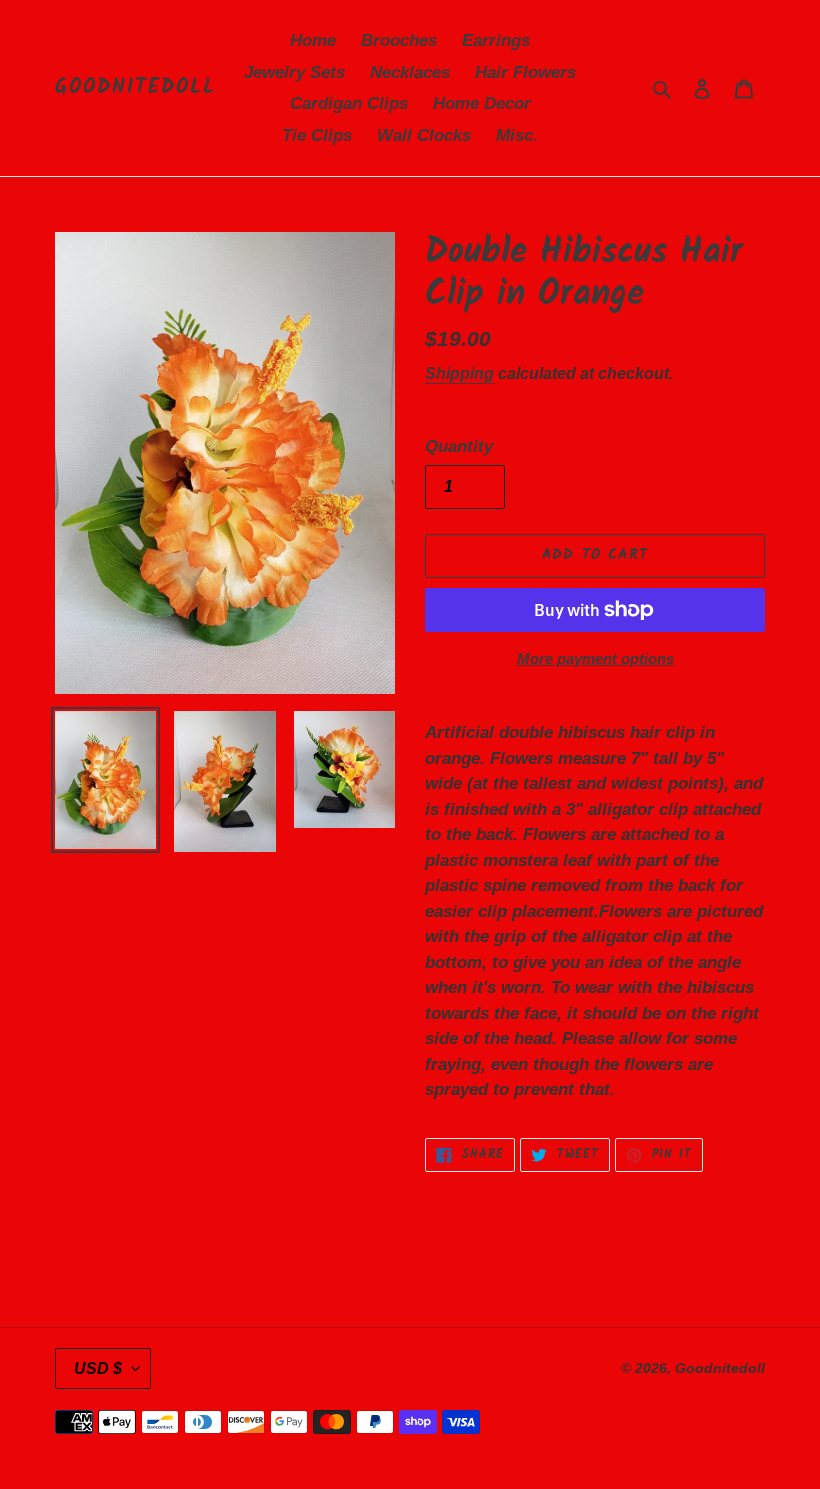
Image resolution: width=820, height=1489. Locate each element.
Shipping (459, 373)
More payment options (595, 658)
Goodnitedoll (135, 88)
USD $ (98, 1368)
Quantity (459, 446)
